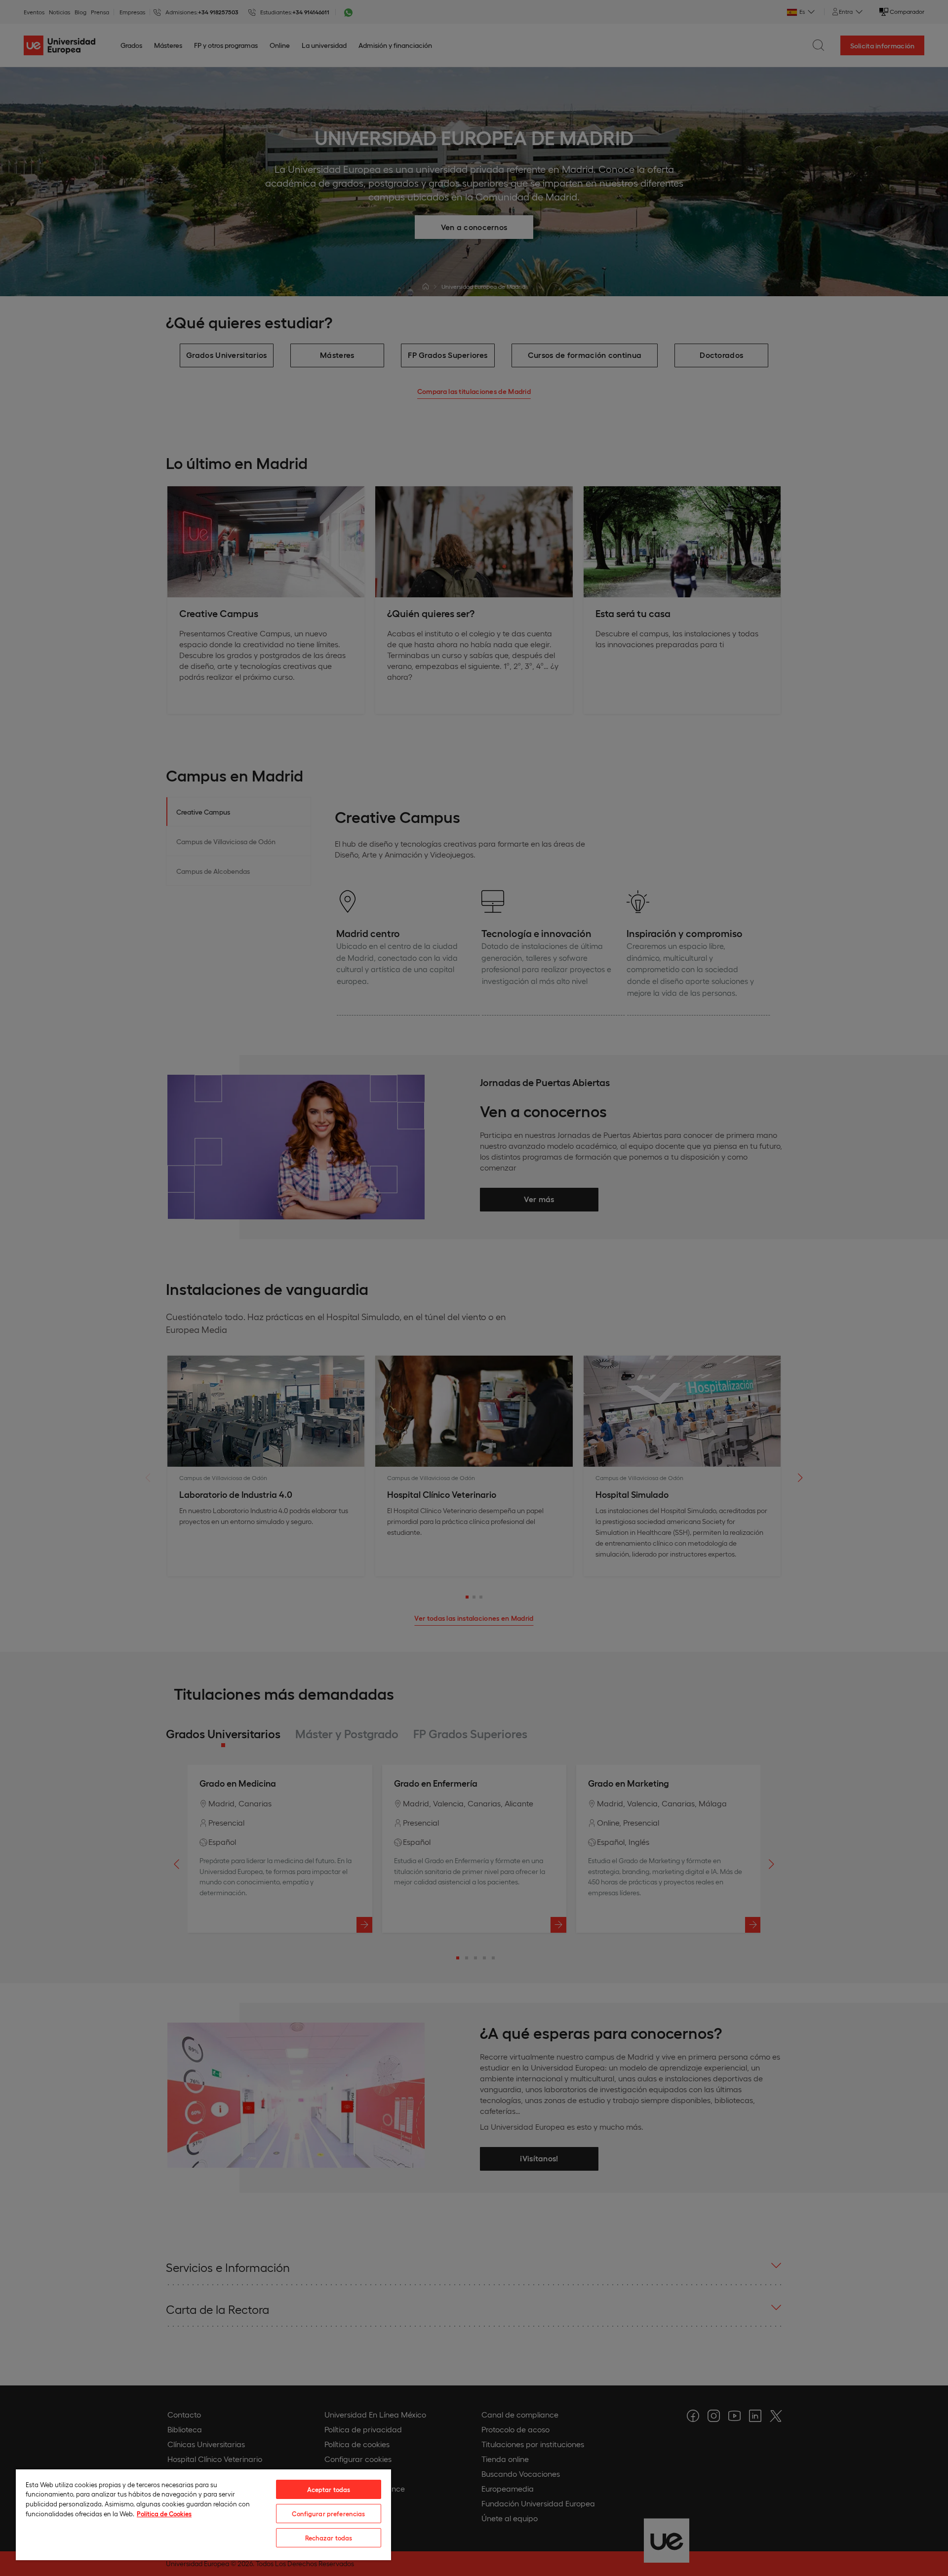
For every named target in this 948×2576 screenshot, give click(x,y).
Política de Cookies (164, 2514)
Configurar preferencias (328, 2514)
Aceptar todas (329, 2489)
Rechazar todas (329, 2538)
